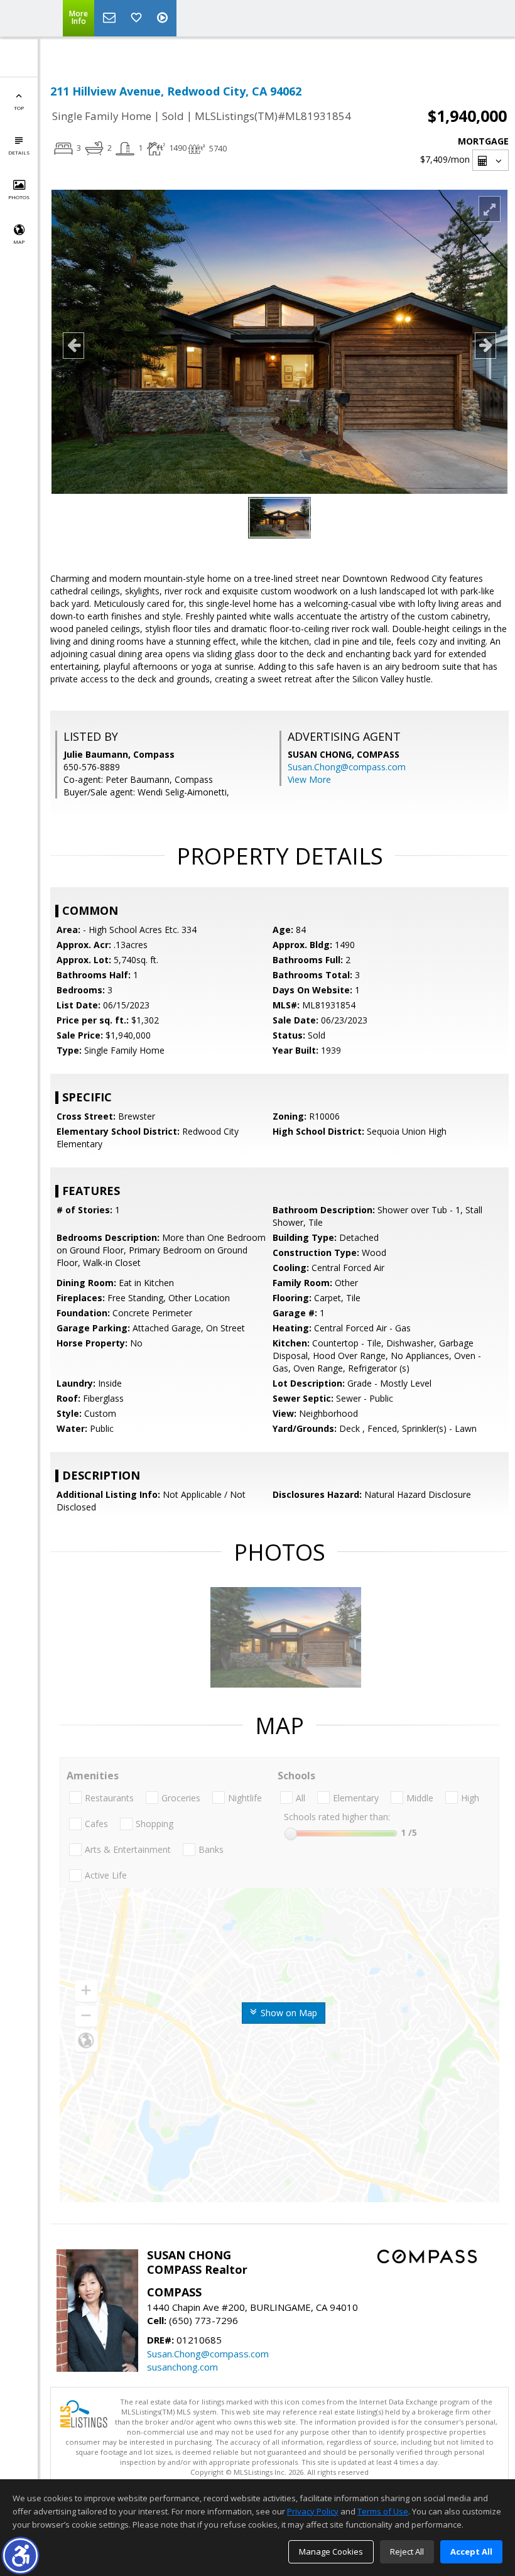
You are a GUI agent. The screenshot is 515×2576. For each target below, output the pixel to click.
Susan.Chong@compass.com (347, 767)
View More (309, 779)
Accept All (471, 2551)
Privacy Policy (313, 2511)
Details (19, 152)
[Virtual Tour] (164, 18)
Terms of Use (383, 2511)
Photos (19, 197)
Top (19, 108)
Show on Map (288, 2013)
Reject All (407, 2551)
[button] (20, 2556)
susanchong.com (182, 2367)
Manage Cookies (331, 2551)
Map (19, 242)
